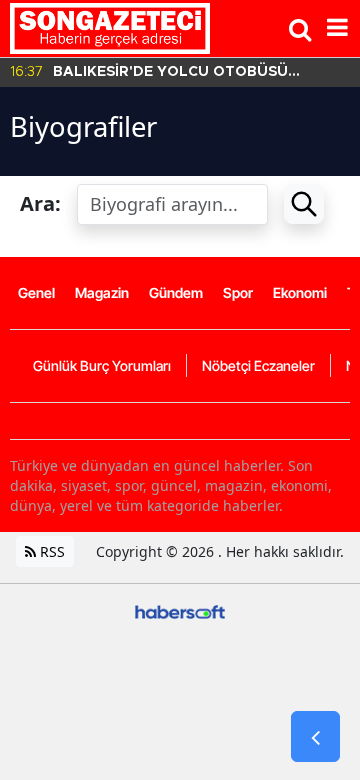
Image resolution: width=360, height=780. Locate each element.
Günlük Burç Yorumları (102, 365)
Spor (238, 292)
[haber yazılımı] (180, 610)
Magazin (102, 292)
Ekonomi (300, 292)
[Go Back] (315, 737)
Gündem (176, 292)
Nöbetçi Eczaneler (258, 365)
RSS (50, 551)
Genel (36, 292)
